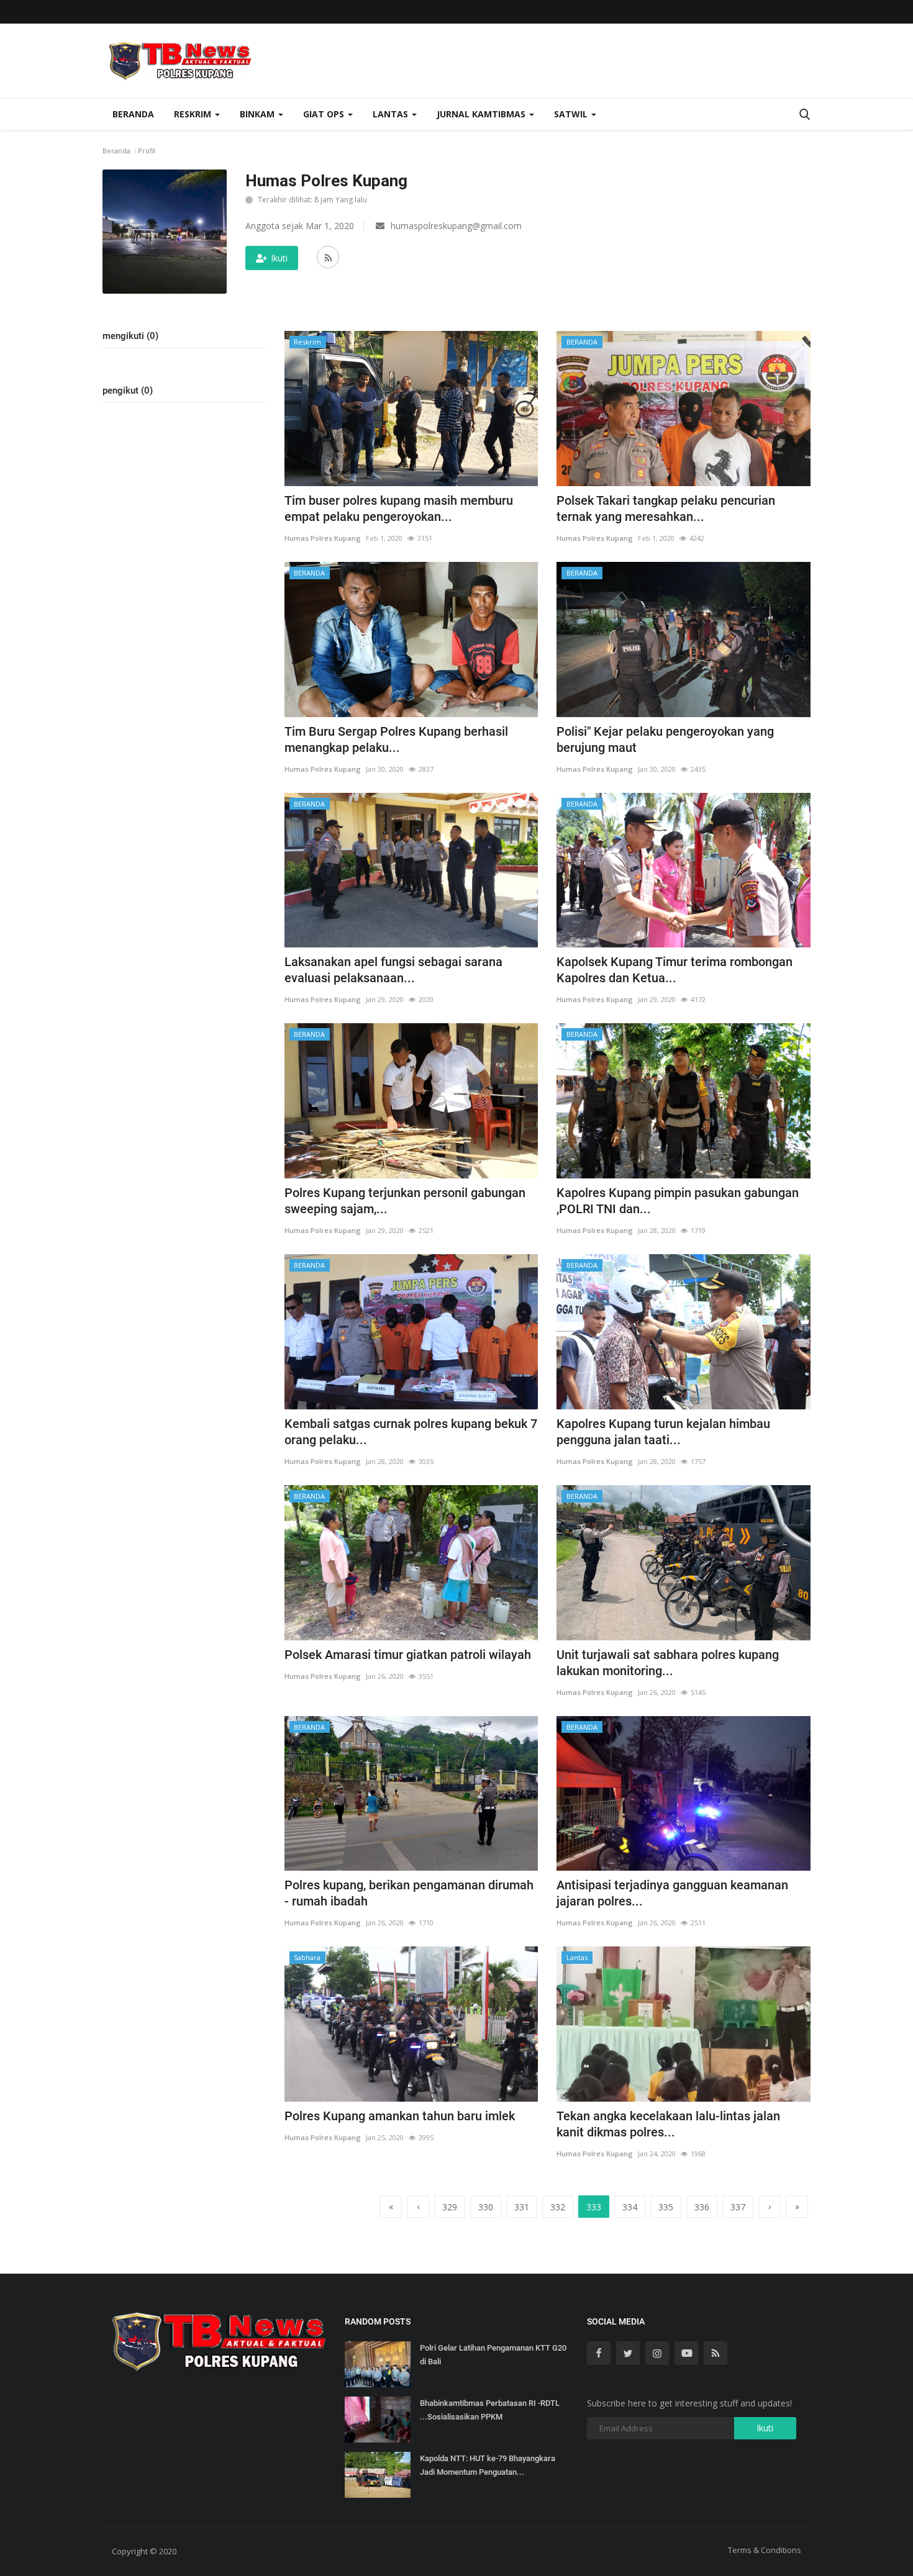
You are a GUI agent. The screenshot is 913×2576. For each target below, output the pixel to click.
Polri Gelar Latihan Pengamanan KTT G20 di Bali (493, 2355)
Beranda (133, 114)
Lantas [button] (392, 114)
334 (630, 2207)
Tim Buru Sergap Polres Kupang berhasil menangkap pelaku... (396, 739)
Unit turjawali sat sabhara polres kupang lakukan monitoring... (668, 1663)
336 (702, 2207)
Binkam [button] (258, 114)
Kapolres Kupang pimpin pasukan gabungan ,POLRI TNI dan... (678, 1201)
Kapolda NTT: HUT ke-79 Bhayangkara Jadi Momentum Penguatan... (488, 2465)
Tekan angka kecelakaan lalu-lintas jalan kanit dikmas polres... (668, 2124)
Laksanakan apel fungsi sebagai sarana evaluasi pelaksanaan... (393, 970)
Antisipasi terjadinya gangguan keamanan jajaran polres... (672, 1893)
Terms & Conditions (765, 2550)
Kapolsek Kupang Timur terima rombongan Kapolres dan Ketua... (675, 970)
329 (450, 2207)
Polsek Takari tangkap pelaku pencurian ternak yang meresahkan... (666, 508)
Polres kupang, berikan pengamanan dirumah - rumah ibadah (409, 1893)
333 (594, 2207)
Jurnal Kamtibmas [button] (482, 114)
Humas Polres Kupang (323, 538)
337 (738, 2207)
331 (522, 2207)
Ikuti (279, 258)
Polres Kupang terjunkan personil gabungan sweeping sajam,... (405, 1201)
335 (666, 2207)
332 (558, 2207)
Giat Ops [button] (325, 114)
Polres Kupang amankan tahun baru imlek (400, 2116)
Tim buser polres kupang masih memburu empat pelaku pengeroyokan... (399, 508)
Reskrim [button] (194, 114)
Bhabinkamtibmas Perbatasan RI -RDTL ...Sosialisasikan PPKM (490, 2410)
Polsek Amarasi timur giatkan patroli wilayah (408, 1655)
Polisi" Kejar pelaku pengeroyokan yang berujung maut (665, 739)
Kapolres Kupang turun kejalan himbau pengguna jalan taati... (663, 1432)
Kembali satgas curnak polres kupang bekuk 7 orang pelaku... (411, 1432)
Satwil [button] (572, 114)
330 (486, 2207)
